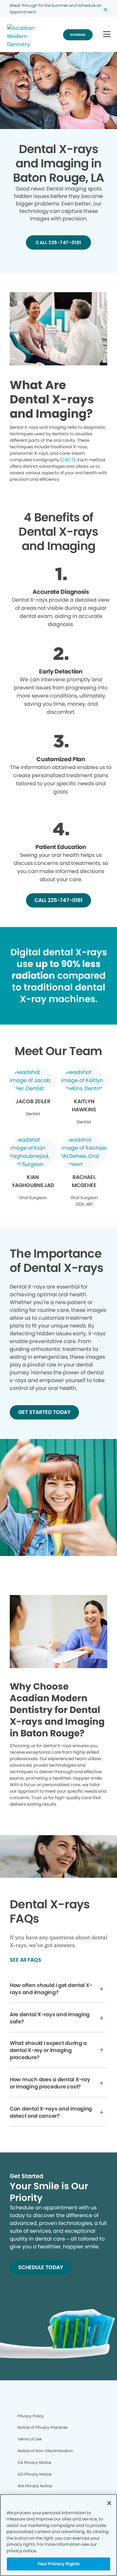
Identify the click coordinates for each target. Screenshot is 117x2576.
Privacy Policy (31, 2416)
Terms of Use (30, 2439)
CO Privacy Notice (34, 2474)
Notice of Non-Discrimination (45, 2451)
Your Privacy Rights (58, 2564)
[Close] (109, 2503)
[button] (107, 35)
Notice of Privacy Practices (43, 2427)
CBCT (68, 460)
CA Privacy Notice (34, 2462)
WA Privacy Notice (35, 2486)
